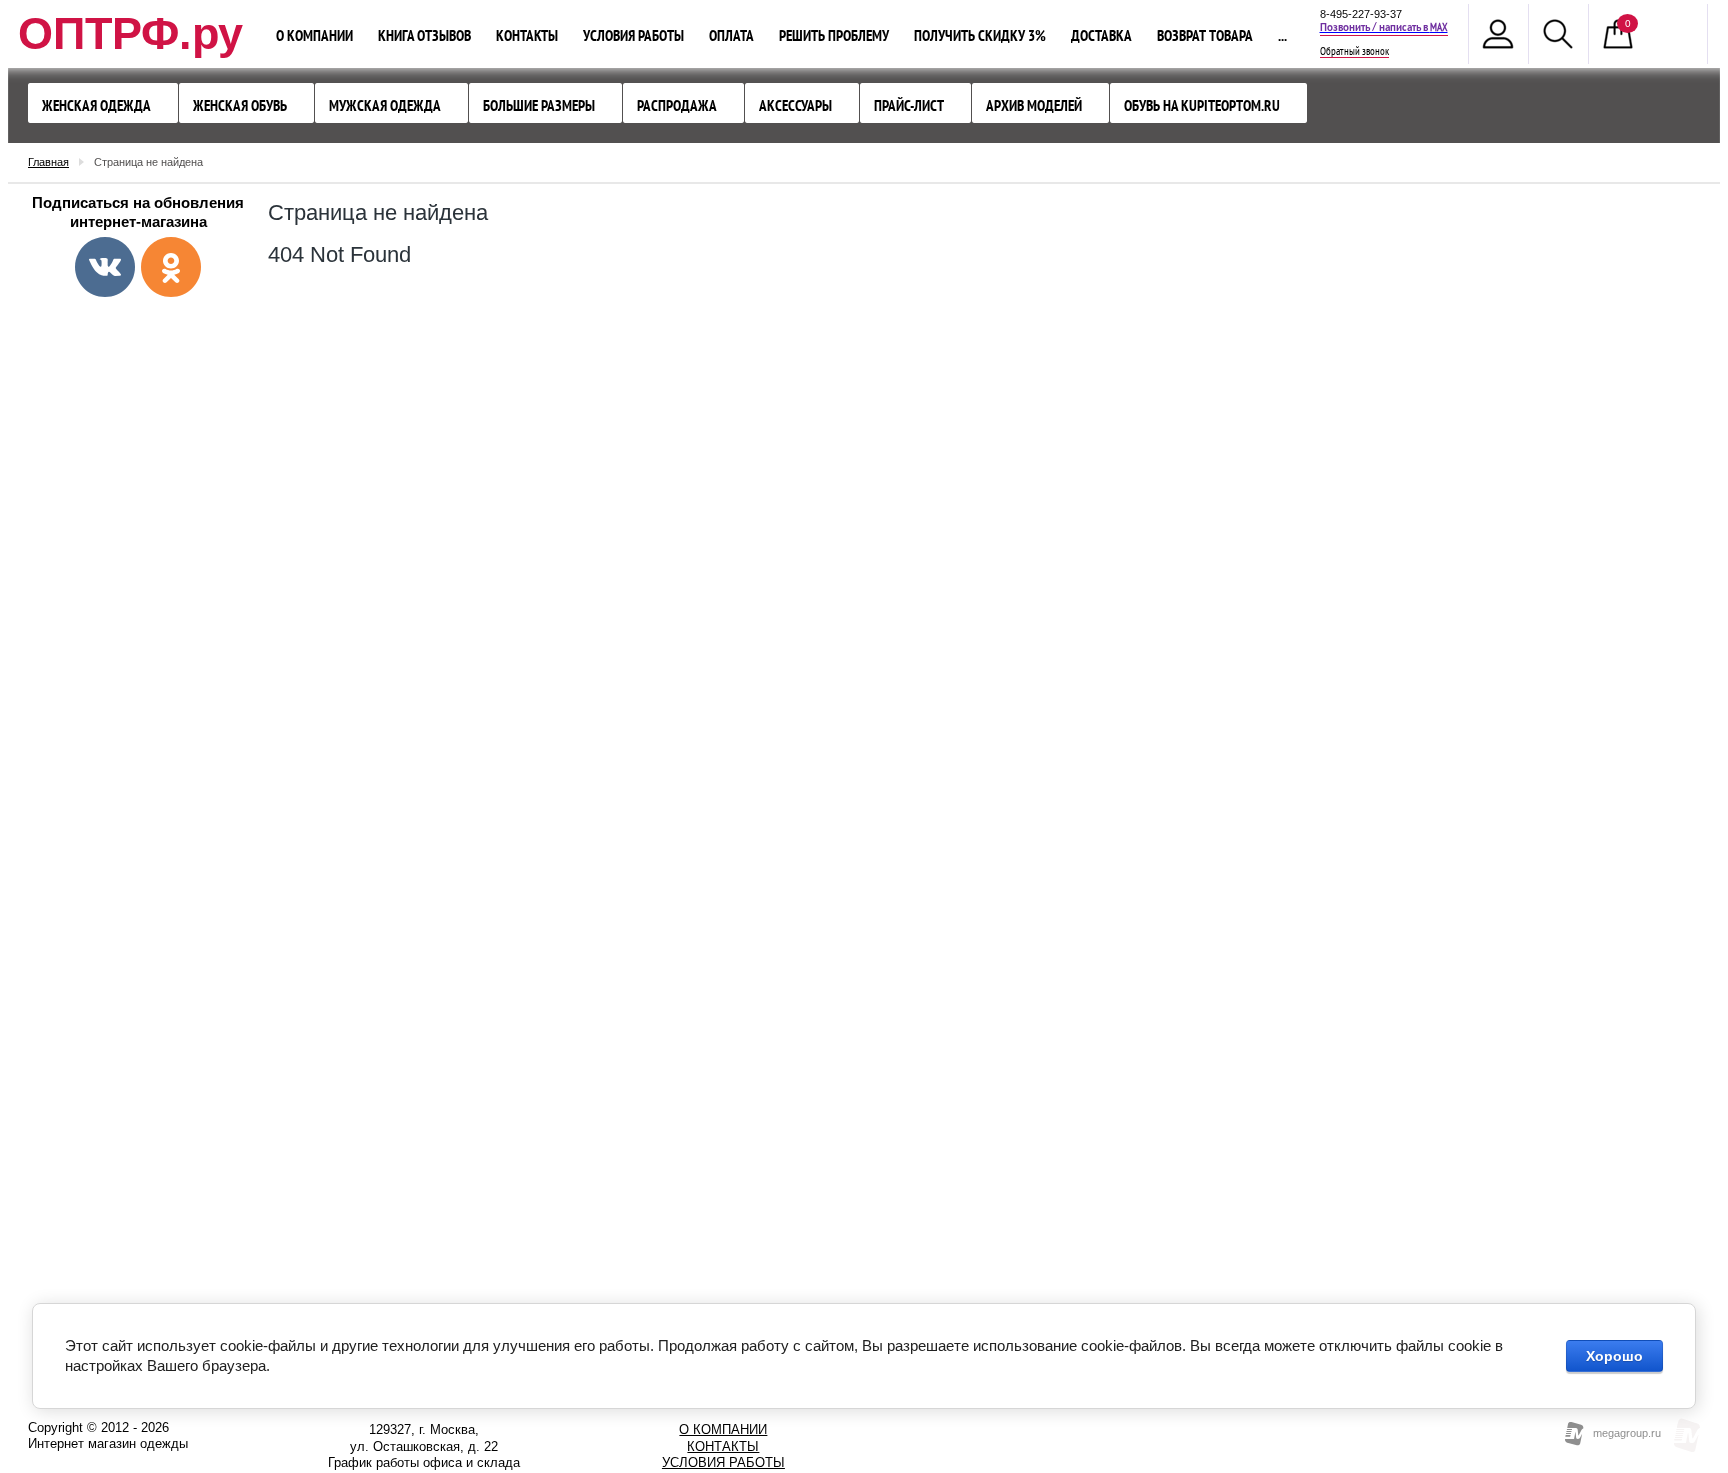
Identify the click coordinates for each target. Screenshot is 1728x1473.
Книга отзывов (424, 35)
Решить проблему (834, 35)
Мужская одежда (385, 105)
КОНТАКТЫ (723, 1446)
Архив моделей (1034, 105)
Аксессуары (795, 105)
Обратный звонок (1354, 52)
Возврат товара (1205, 35)
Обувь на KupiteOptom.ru (1202, 105)
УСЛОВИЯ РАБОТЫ (723, 1462)
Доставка (1101, 35)
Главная (48, 162)
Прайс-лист (909, 105)
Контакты (527, 35)
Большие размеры (539, 105)
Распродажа (677, 105)
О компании (314, 35)
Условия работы (633, 35)
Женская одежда (96, 105)
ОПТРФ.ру (130, 33)
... (1282, 35)
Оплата (731, 35)
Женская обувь (240, 105)
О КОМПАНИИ (723, 1429)
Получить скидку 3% (980, 35)
